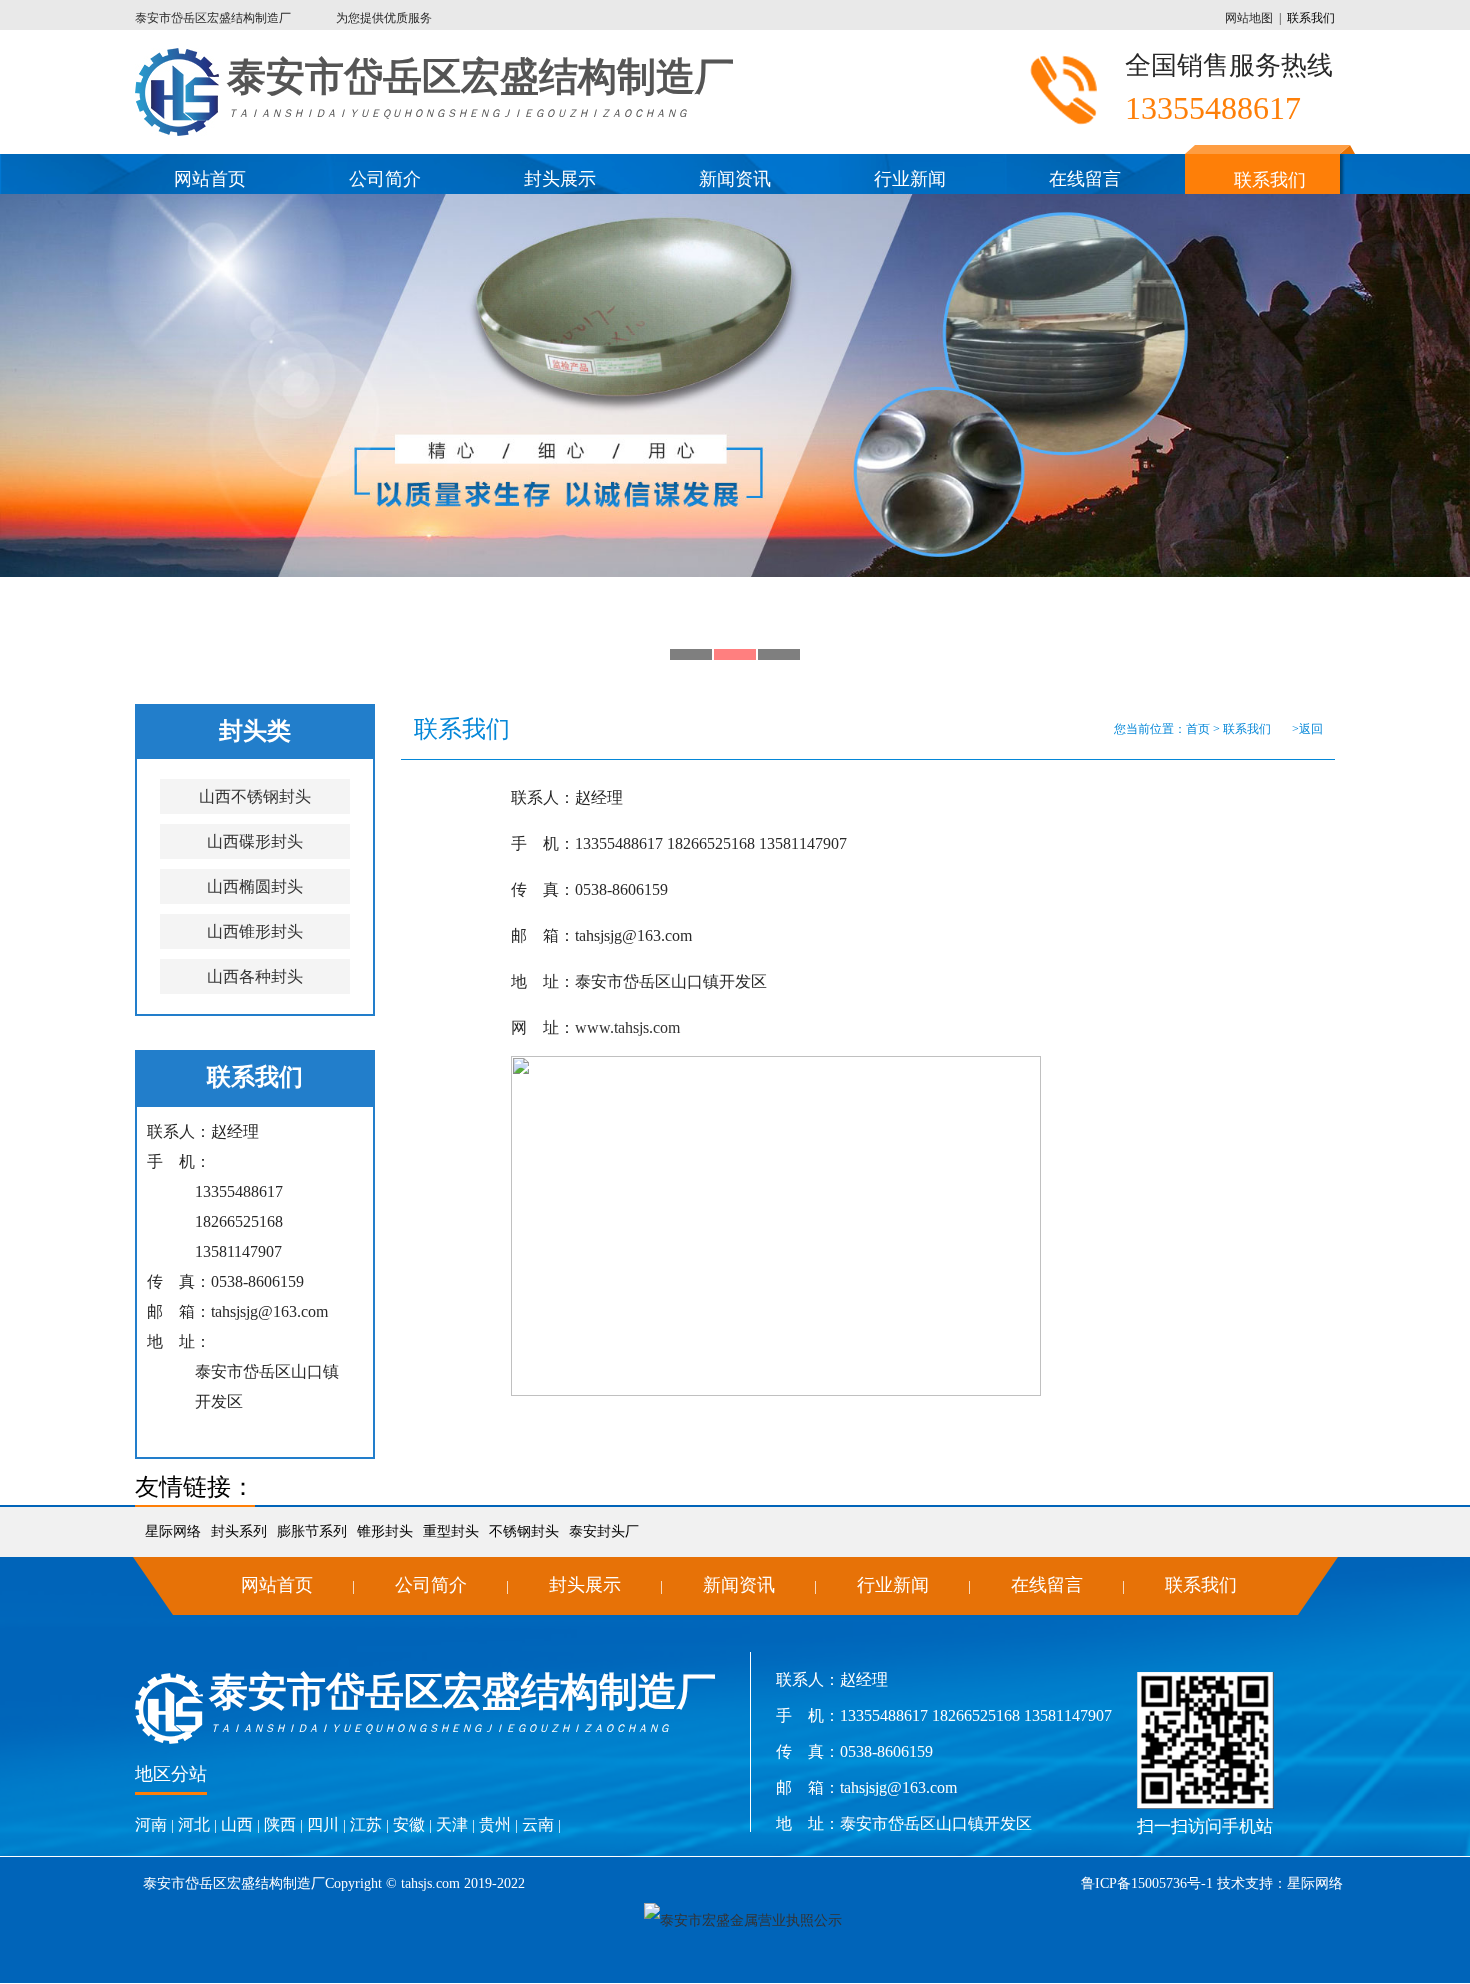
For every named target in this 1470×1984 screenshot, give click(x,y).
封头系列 (239, 1531)
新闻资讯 (735, 179)
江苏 (366, 1824)
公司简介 (385, 179)
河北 (194, 1824)
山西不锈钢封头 (255, 796)
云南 (538, 1824)
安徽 (409, 1824)
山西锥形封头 (255, 931)
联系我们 (1311, 18)
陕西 (280, 1824)
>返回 (1307, 729)
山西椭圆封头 (255, 886)
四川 (323, 1824)
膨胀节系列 (312, 1531)
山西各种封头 (255, 976)
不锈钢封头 (524, 1531)
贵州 (495, 1824)
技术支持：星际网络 (1278, 1883)
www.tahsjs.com (627, 1027)
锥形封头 (385, 1531)
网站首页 (210, 179)
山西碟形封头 (255, 841)
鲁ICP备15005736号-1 (1147, 1883)
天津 (452, 1824)
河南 (151, 1824)
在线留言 (1085, 179)
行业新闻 (910, 179)
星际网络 (173, 1531)
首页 (1198, 729)
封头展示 (560, 179)
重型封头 (451, 1531)
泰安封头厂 (604, 1531)
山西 (237, 1824)
